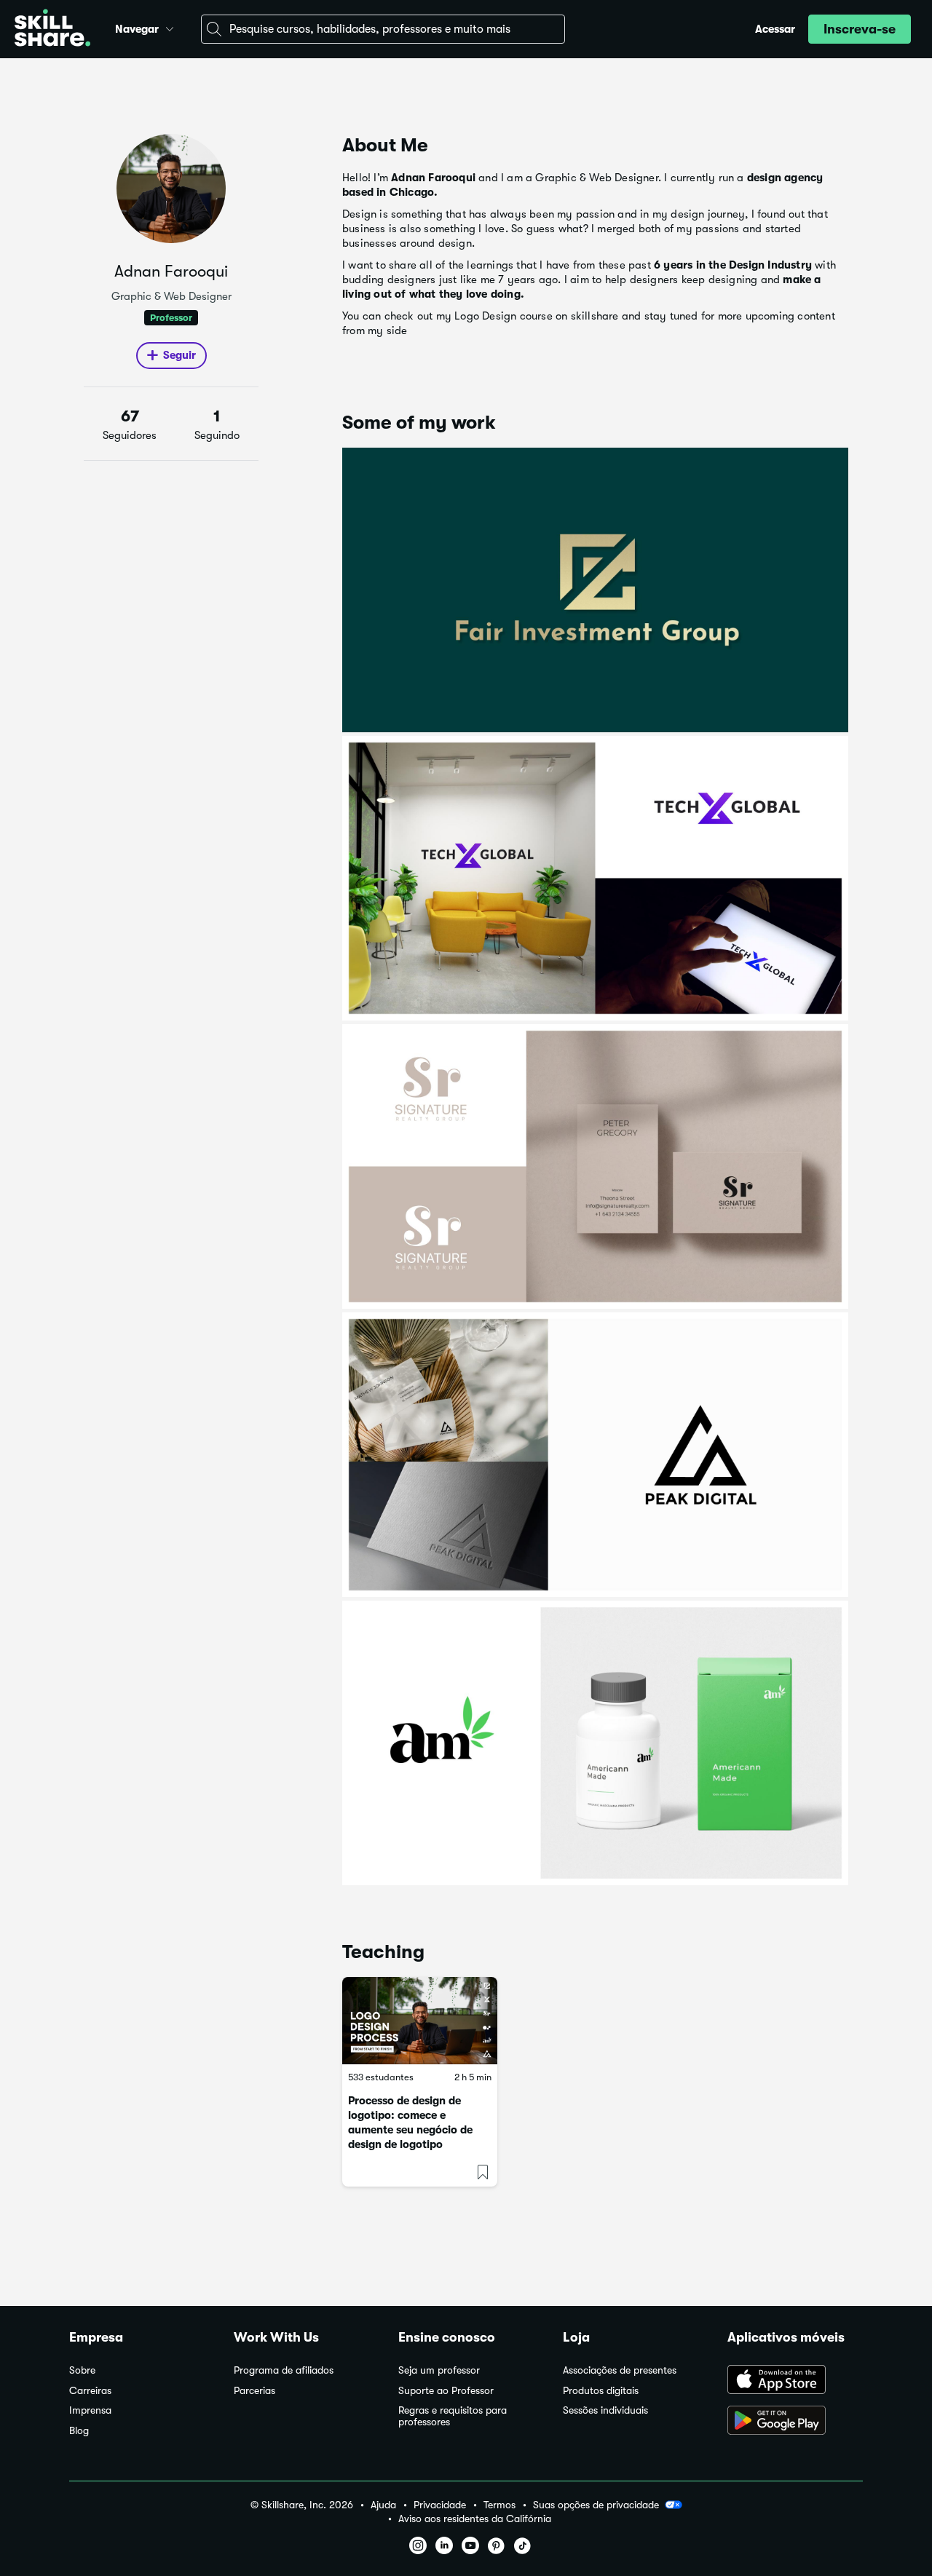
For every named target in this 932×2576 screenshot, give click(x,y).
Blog (79, 2431)
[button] (170, 27)
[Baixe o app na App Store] (795, 2381)
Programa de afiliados (284, 2370)
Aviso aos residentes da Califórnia (475, 2519)
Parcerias (254, 2391)
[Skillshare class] (420, 2021)
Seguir (179, 355)
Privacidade (440, 2505)
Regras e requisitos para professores (453, 2416)
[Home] (52, 29)
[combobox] (383, 29)
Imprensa (90, 2410)
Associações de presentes (620, 2370)
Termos (499, 2505)
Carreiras (90, 2391)
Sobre (82, 2370)
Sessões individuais (605, 2410)
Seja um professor (439, 2370)
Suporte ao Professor (446, 2391)
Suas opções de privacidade (596, 2505)
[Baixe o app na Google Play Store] (795, 2422)
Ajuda (383, 2505)
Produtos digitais (601, 2391)
